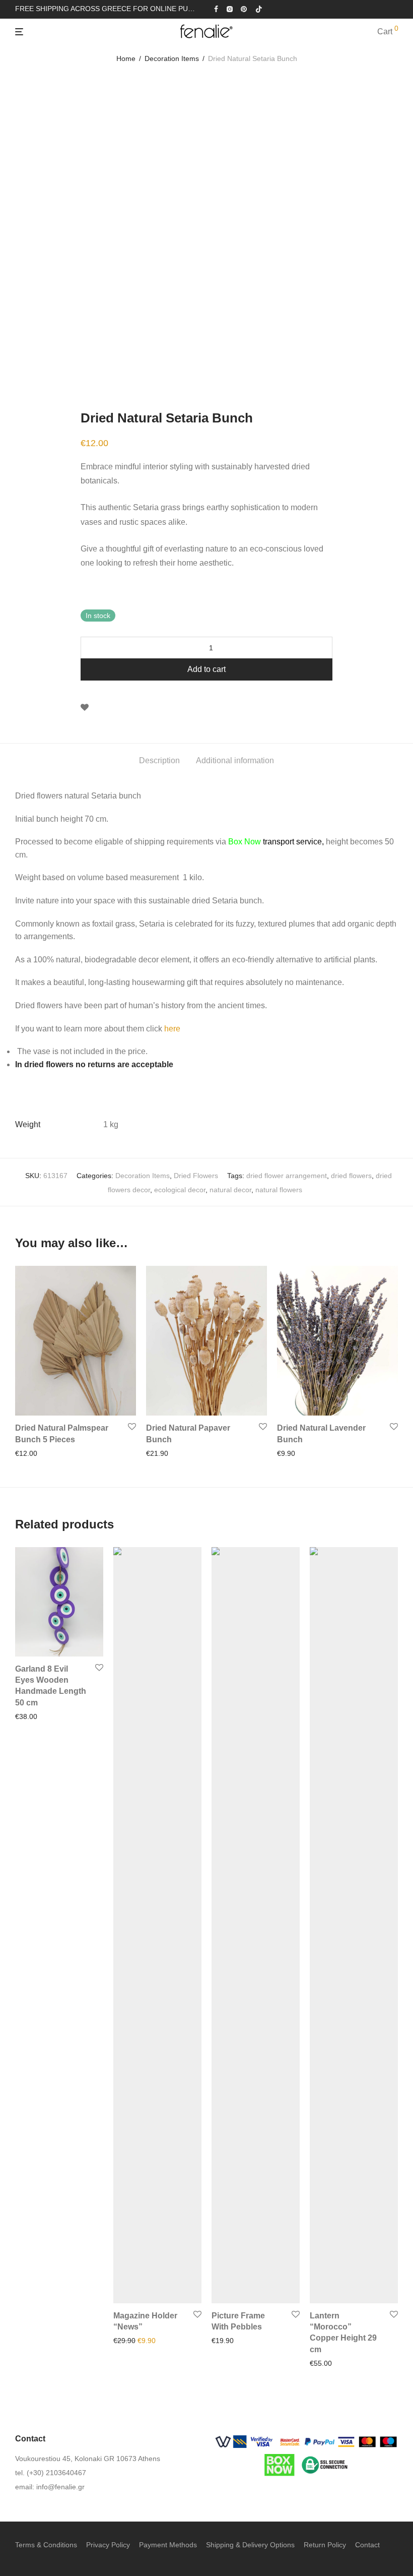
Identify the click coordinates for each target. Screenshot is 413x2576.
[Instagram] (229, 9)
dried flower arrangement (287, 1176)
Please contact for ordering (153, 2341)
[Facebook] (216, 9)
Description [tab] (159, 760)
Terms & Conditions (46, 2545)
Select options (35, 1716)
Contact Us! (325, 2363)
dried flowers (351, 1176)
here (172, 1029)
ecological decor (180, 1190)
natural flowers (279, 1190)
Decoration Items (172, 58)
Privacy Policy (108, 2545)
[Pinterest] (244, 9)
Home (126, 58)
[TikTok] (259, 9)
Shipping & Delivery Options (250, 2545)
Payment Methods (168, 2545)
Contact (367, 2545)
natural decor (230, 1190)
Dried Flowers (196, 1176)
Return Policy (325, 2545)
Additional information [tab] (235, 760)
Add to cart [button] (29, 1453)
